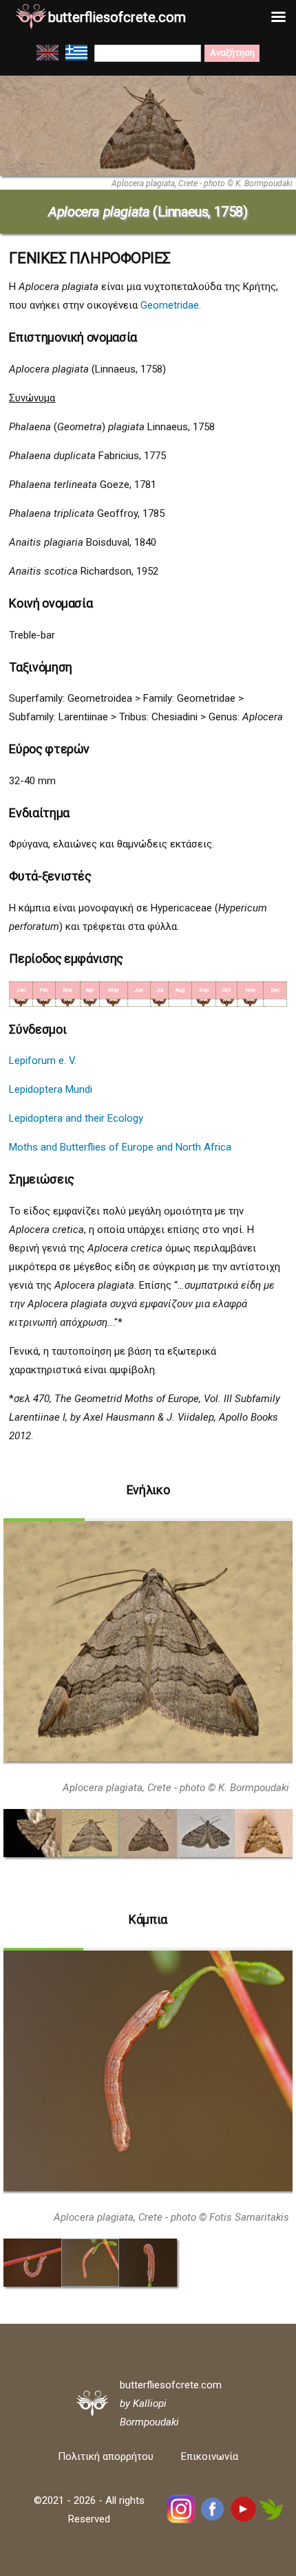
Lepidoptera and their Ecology (76, 1118)
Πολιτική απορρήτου (106, 2456)
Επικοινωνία (210, 2456)
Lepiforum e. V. (43, 1061)
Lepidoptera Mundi (51, 1089)
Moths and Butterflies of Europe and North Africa (120, 1147)
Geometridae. (171, 305)
